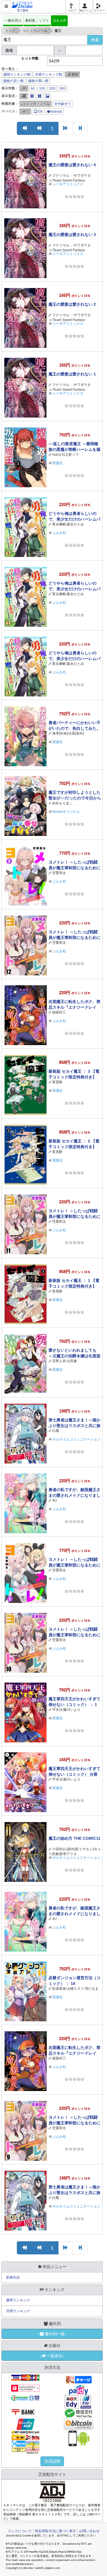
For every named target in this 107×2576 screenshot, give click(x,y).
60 (33, 89)
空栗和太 (59, 873)
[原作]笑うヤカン (80, 1849)
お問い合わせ (89, 2531)
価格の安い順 (13, 81)
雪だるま (92, 1989)
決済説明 (52, 2461)
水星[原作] (76, 733)
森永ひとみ (75, 524)
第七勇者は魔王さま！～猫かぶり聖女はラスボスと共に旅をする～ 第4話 (74, 2193)
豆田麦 (72, 1361)
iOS (40, 112)
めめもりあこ (62, 803)
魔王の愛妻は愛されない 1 (72, 374)
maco (56, 455)
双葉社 (58, 463)
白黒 (56, 1431)
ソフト (44, 20)
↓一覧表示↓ (52, 2356)
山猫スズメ (75, 1989)
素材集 (30, 20)
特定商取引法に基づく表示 (55, 2531)
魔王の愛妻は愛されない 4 (72, 165)
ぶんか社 (59, 533)
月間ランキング (18, 2311)
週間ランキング (18, 2300)
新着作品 (13, 2277)
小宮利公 (59, 1849)
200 (52, 89)
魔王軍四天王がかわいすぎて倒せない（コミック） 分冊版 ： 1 (74, 1774)
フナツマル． (62, 176)
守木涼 (57, 1710)
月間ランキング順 (49, 75)
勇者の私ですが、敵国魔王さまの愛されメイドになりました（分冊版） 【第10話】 (74, 1495)
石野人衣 (59, 1361)
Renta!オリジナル (66, 812)
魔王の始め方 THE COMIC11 (74, 1838)
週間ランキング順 (17, 75)
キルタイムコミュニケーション (76, 1858)
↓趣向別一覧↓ (52, 2334)
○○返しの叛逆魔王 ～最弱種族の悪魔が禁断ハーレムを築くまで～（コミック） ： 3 (74, 449)
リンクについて (20, 2531)
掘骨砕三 (59, 1012)
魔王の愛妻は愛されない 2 (72, 304)
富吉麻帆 (59, 524)
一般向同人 (13, 20)
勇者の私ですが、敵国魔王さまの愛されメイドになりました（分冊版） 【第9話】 (74, 1914)
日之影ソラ (70, 455)
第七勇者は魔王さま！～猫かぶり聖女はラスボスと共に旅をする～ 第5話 (74, 1426)
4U (54, 1500)
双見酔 (57, 1082)
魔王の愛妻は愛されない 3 (72, 235)
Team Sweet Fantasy (69, 180)
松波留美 (59, 1989)
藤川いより (72, 1710)
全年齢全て (63, 104)
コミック (59, 20)
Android (56, 112)
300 (63, 89)
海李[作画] (60, 733)
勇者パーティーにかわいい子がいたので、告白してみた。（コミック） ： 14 (74, 728)
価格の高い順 (38, 81)
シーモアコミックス (68, 184)
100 (42, 89)
